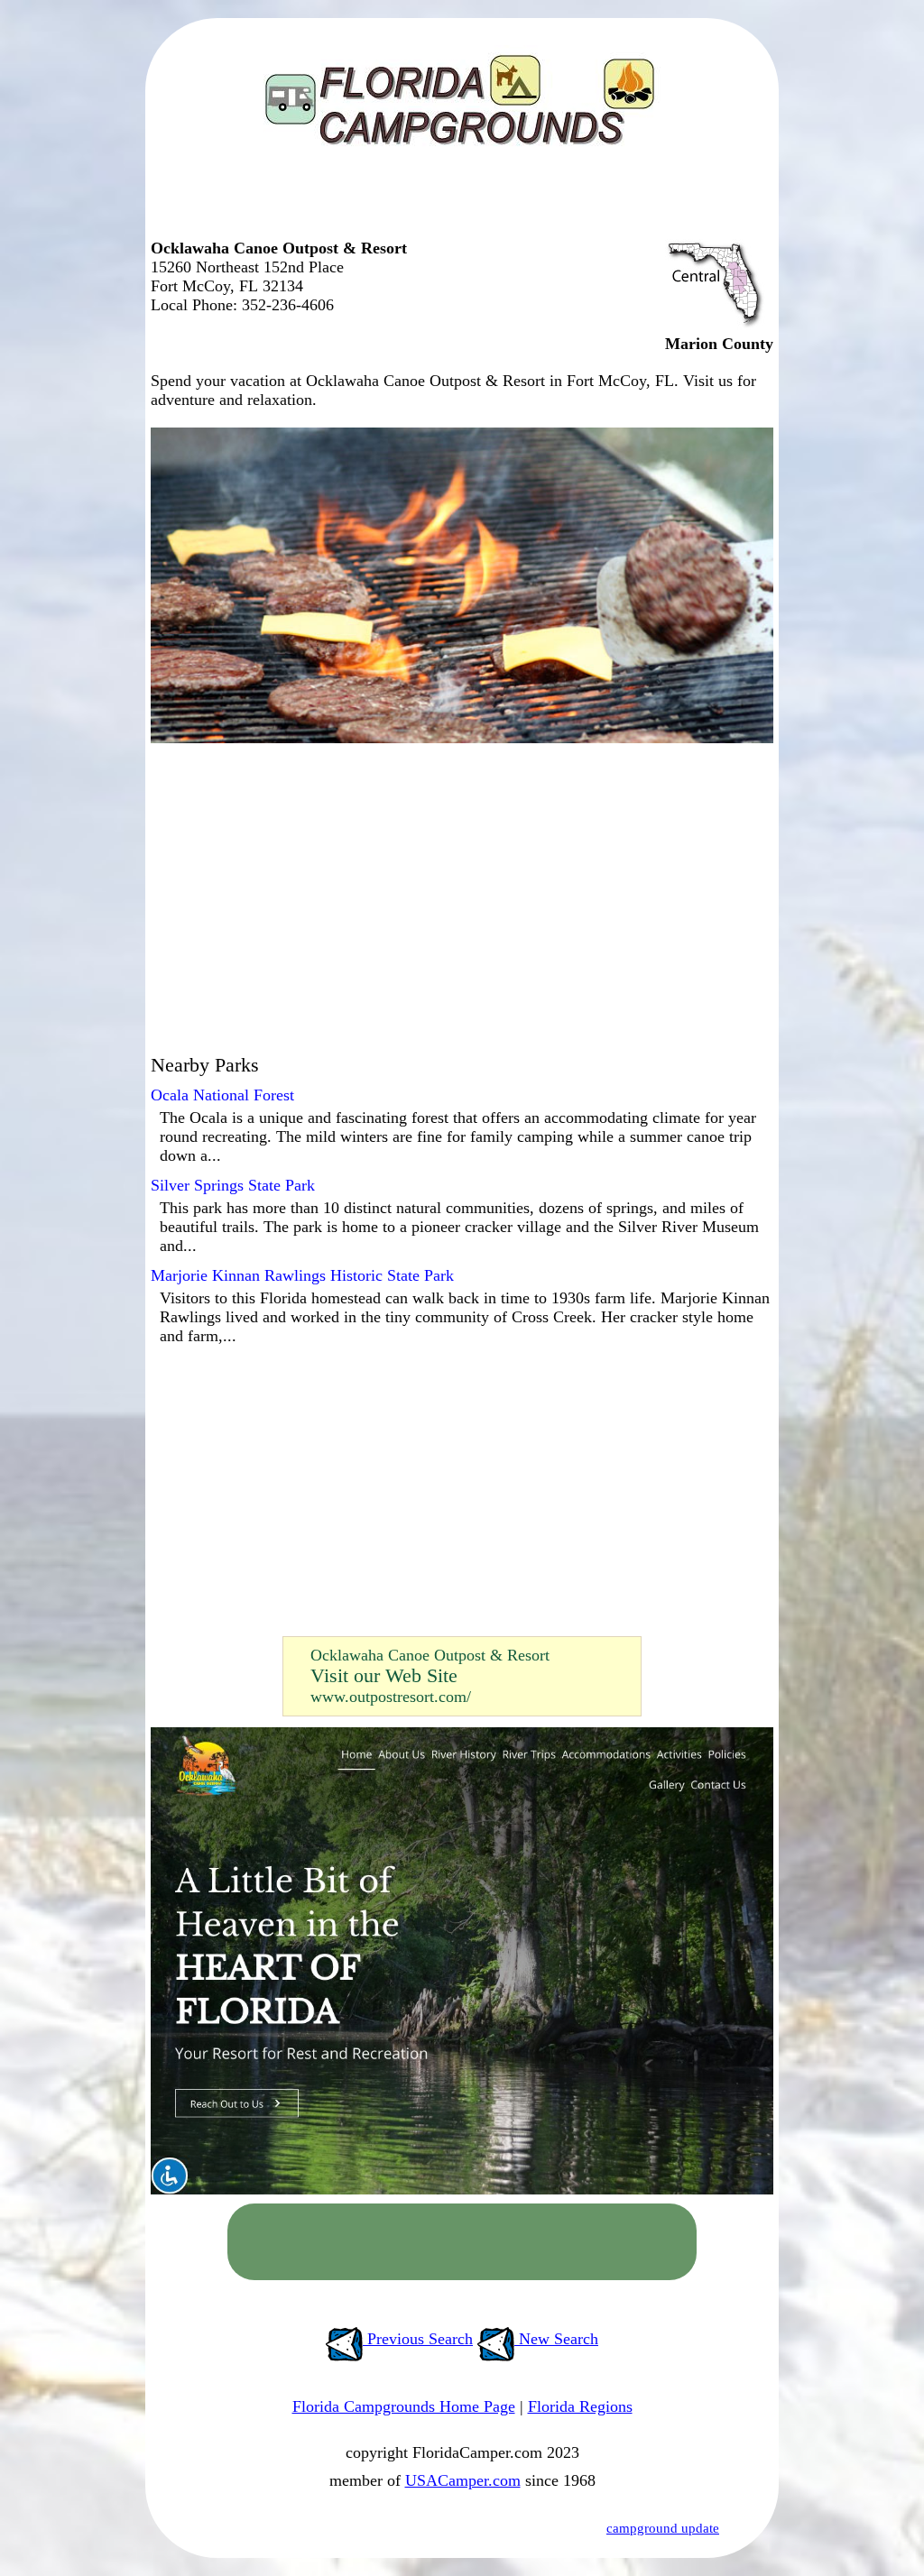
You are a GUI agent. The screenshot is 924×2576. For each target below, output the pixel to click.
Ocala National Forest (222, 1095)
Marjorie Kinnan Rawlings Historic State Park (302, 1275)
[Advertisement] (457, 203)
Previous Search (418, 2339)
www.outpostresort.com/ (391, 1697)
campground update (663, 2528)
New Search (556, 2339)
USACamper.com (463, 2480)
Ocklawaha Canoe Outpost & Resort (430, 1655)
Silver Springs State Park (233, 1185)
